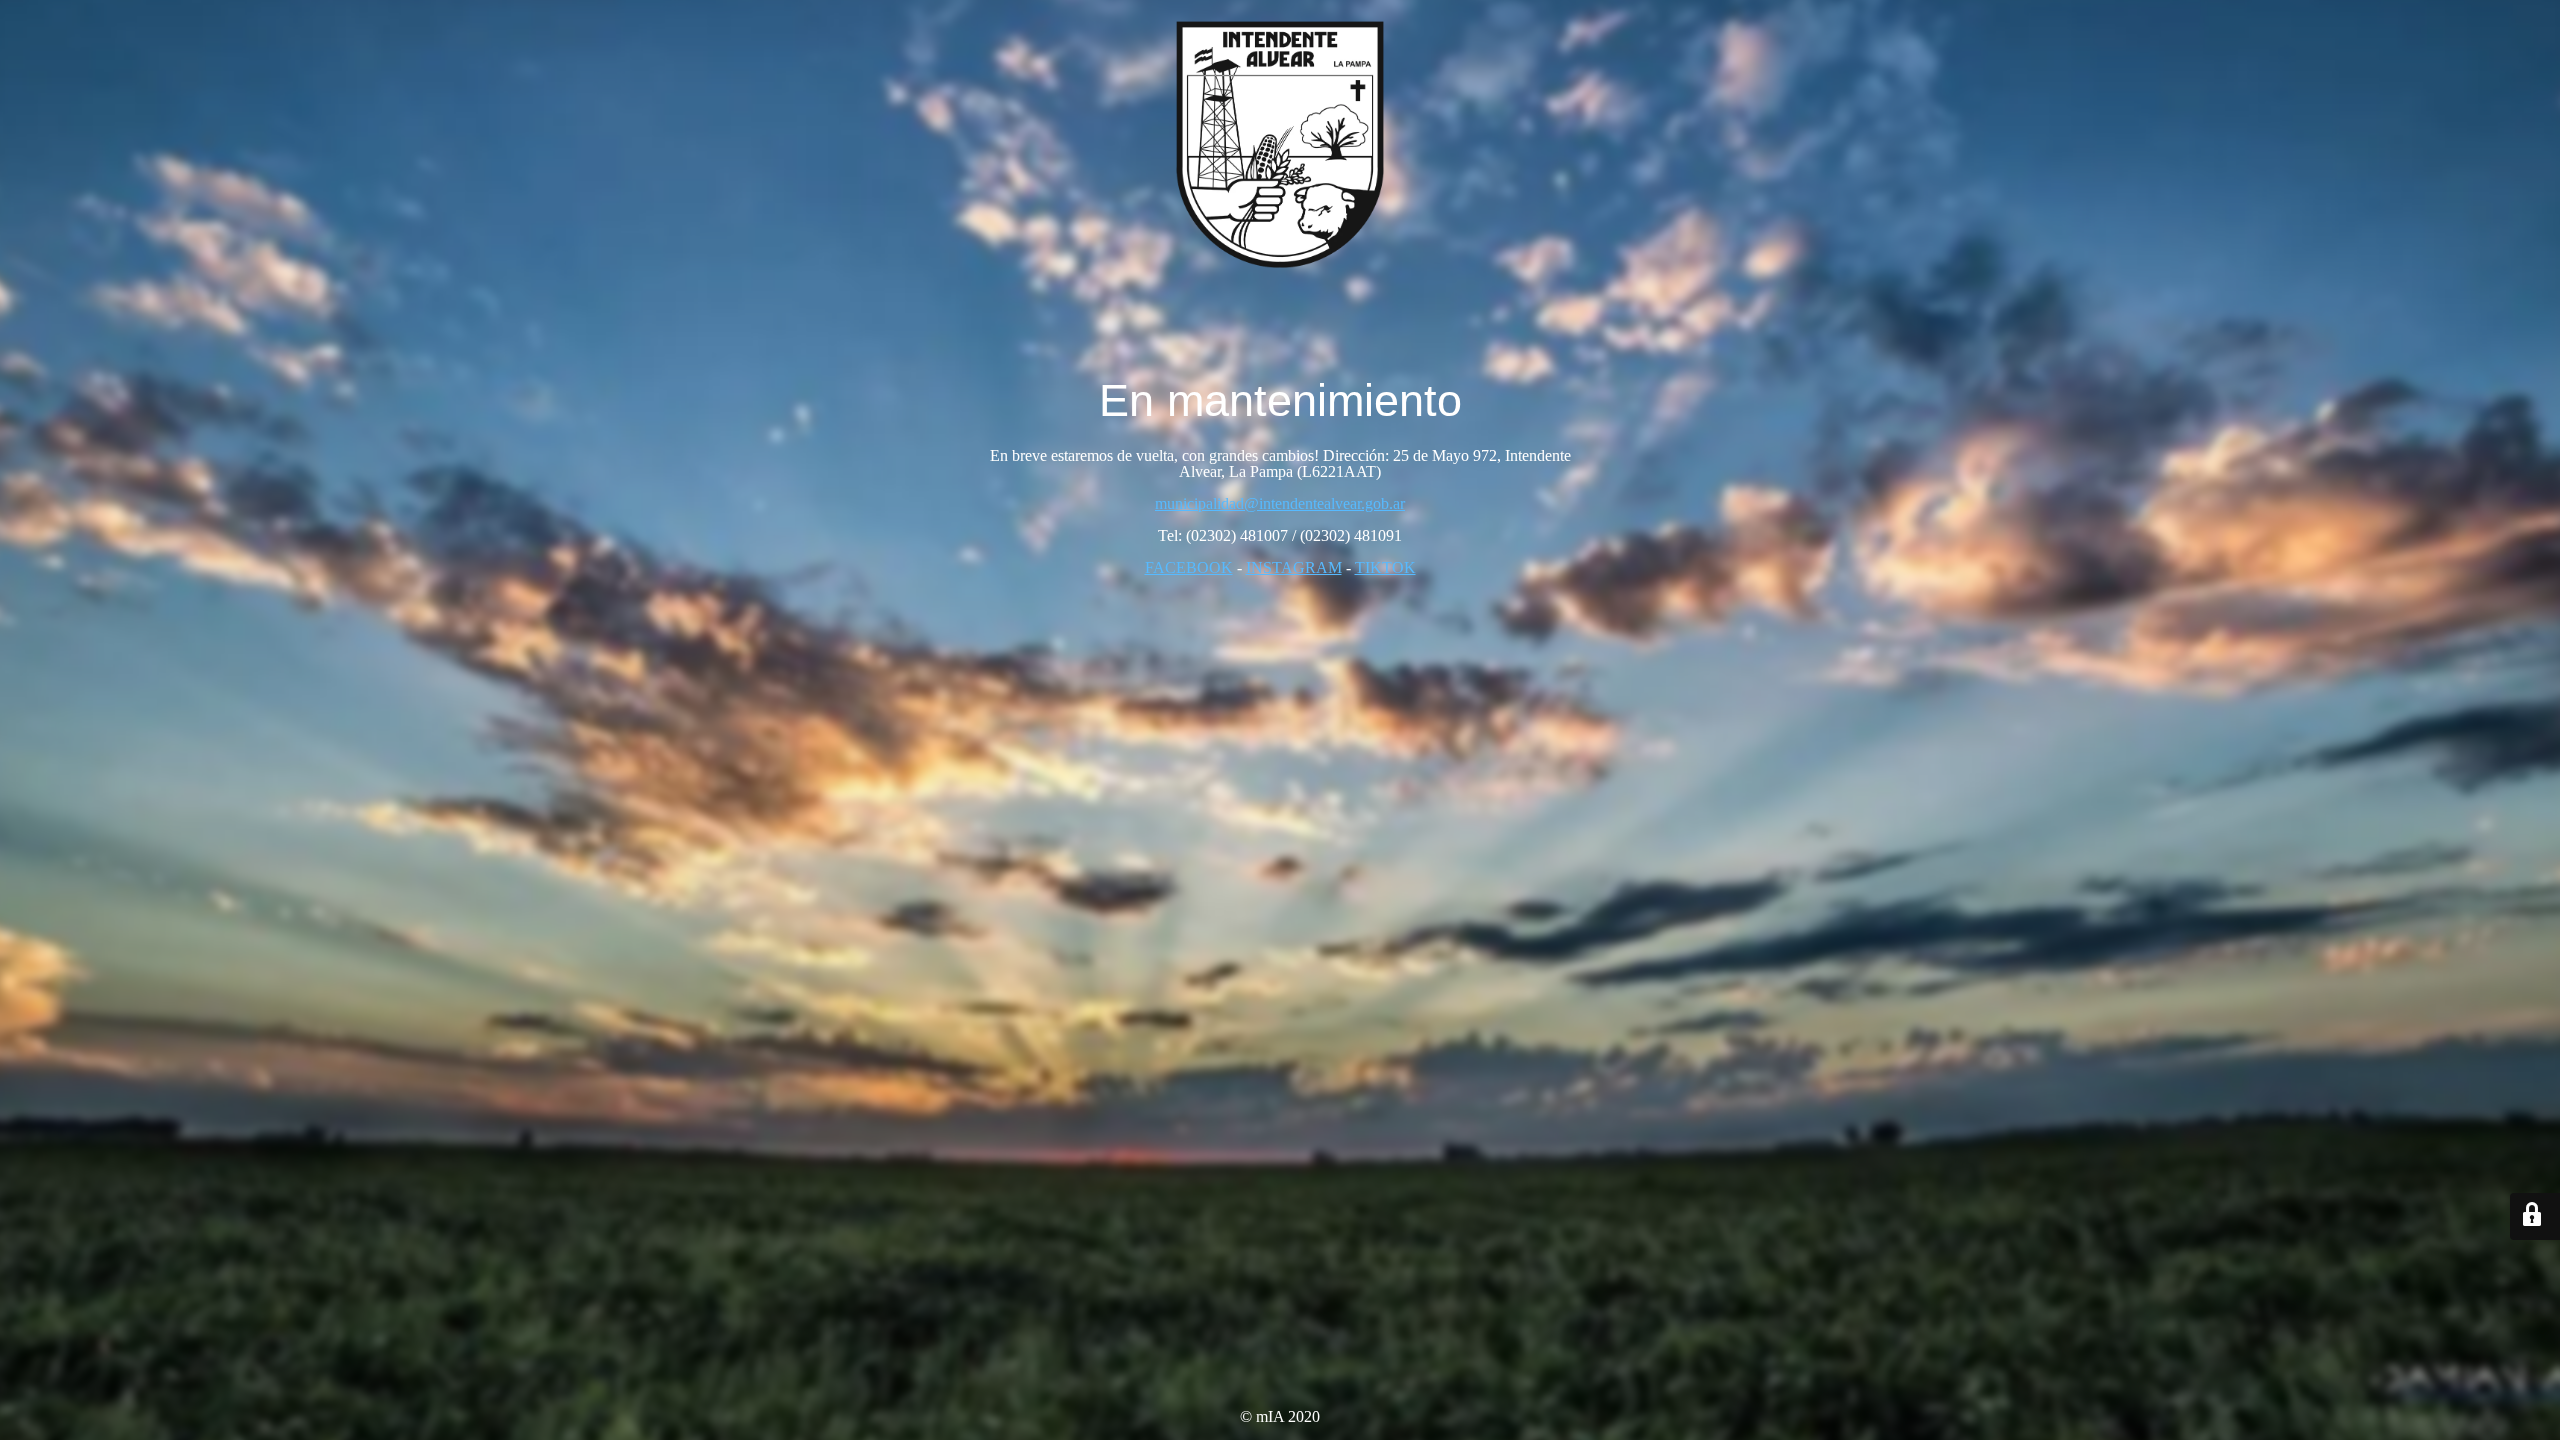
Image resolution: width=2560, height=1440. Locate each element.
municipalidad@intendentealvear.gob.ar (1280, 503)
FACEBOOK (1189, 567)
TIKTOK (1385, 567)
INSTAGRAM (1294, 567)
